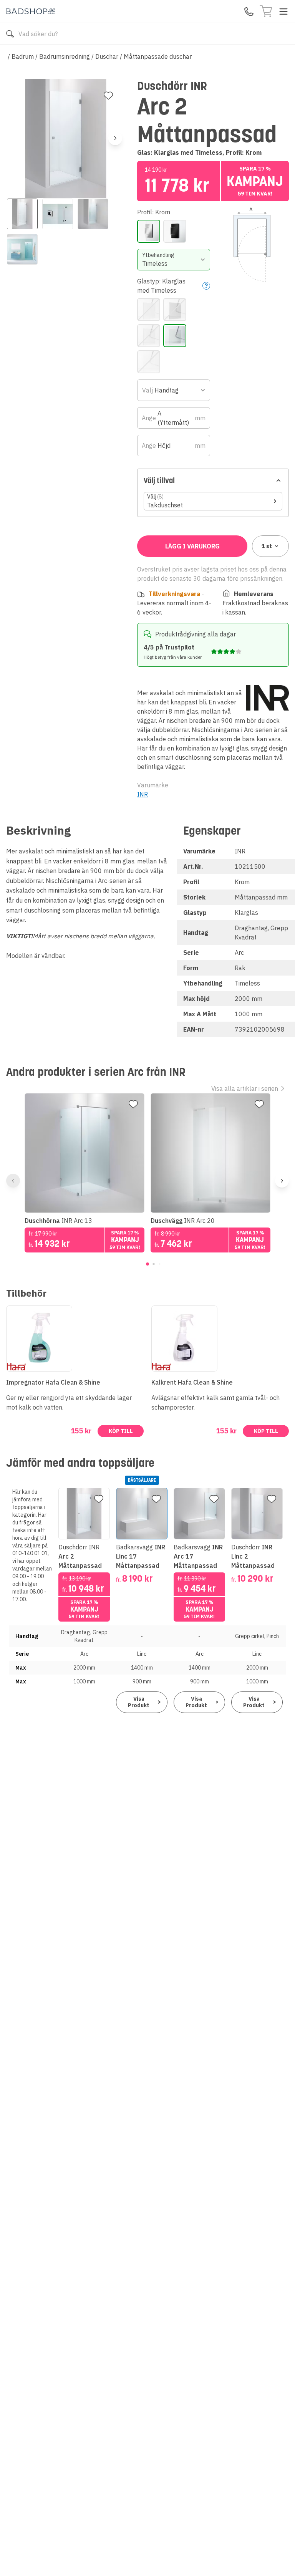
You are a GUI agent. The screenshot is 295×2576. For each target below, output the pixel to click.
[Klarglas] (149, 336)
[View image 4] (22, 249)
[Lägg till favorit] (108, 96)
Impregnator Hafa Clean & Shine (53, 1382)
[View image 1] (22, 214)
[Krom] (149, 231)
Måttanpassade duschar (158, 56)
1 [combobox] (267, 546)
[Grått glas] (175, 310)
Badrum (23, 56)
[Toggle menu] (283, 12)
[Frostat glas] (149, 310)
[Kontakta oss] (249, 12)
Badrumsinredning (65, 56)
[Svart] (175, 231)
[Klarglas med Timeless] (175, 336)
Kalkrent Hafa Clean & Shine (192, 1382)
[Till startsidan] (31, 11)
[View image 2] (58, 214)
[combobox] (173, 260)
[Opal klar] (149, 362)
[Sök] (10, 34)
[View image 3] (93, 214)
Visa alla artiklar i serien (245, 1088)
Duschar (107, 56)
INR (143, 794)
